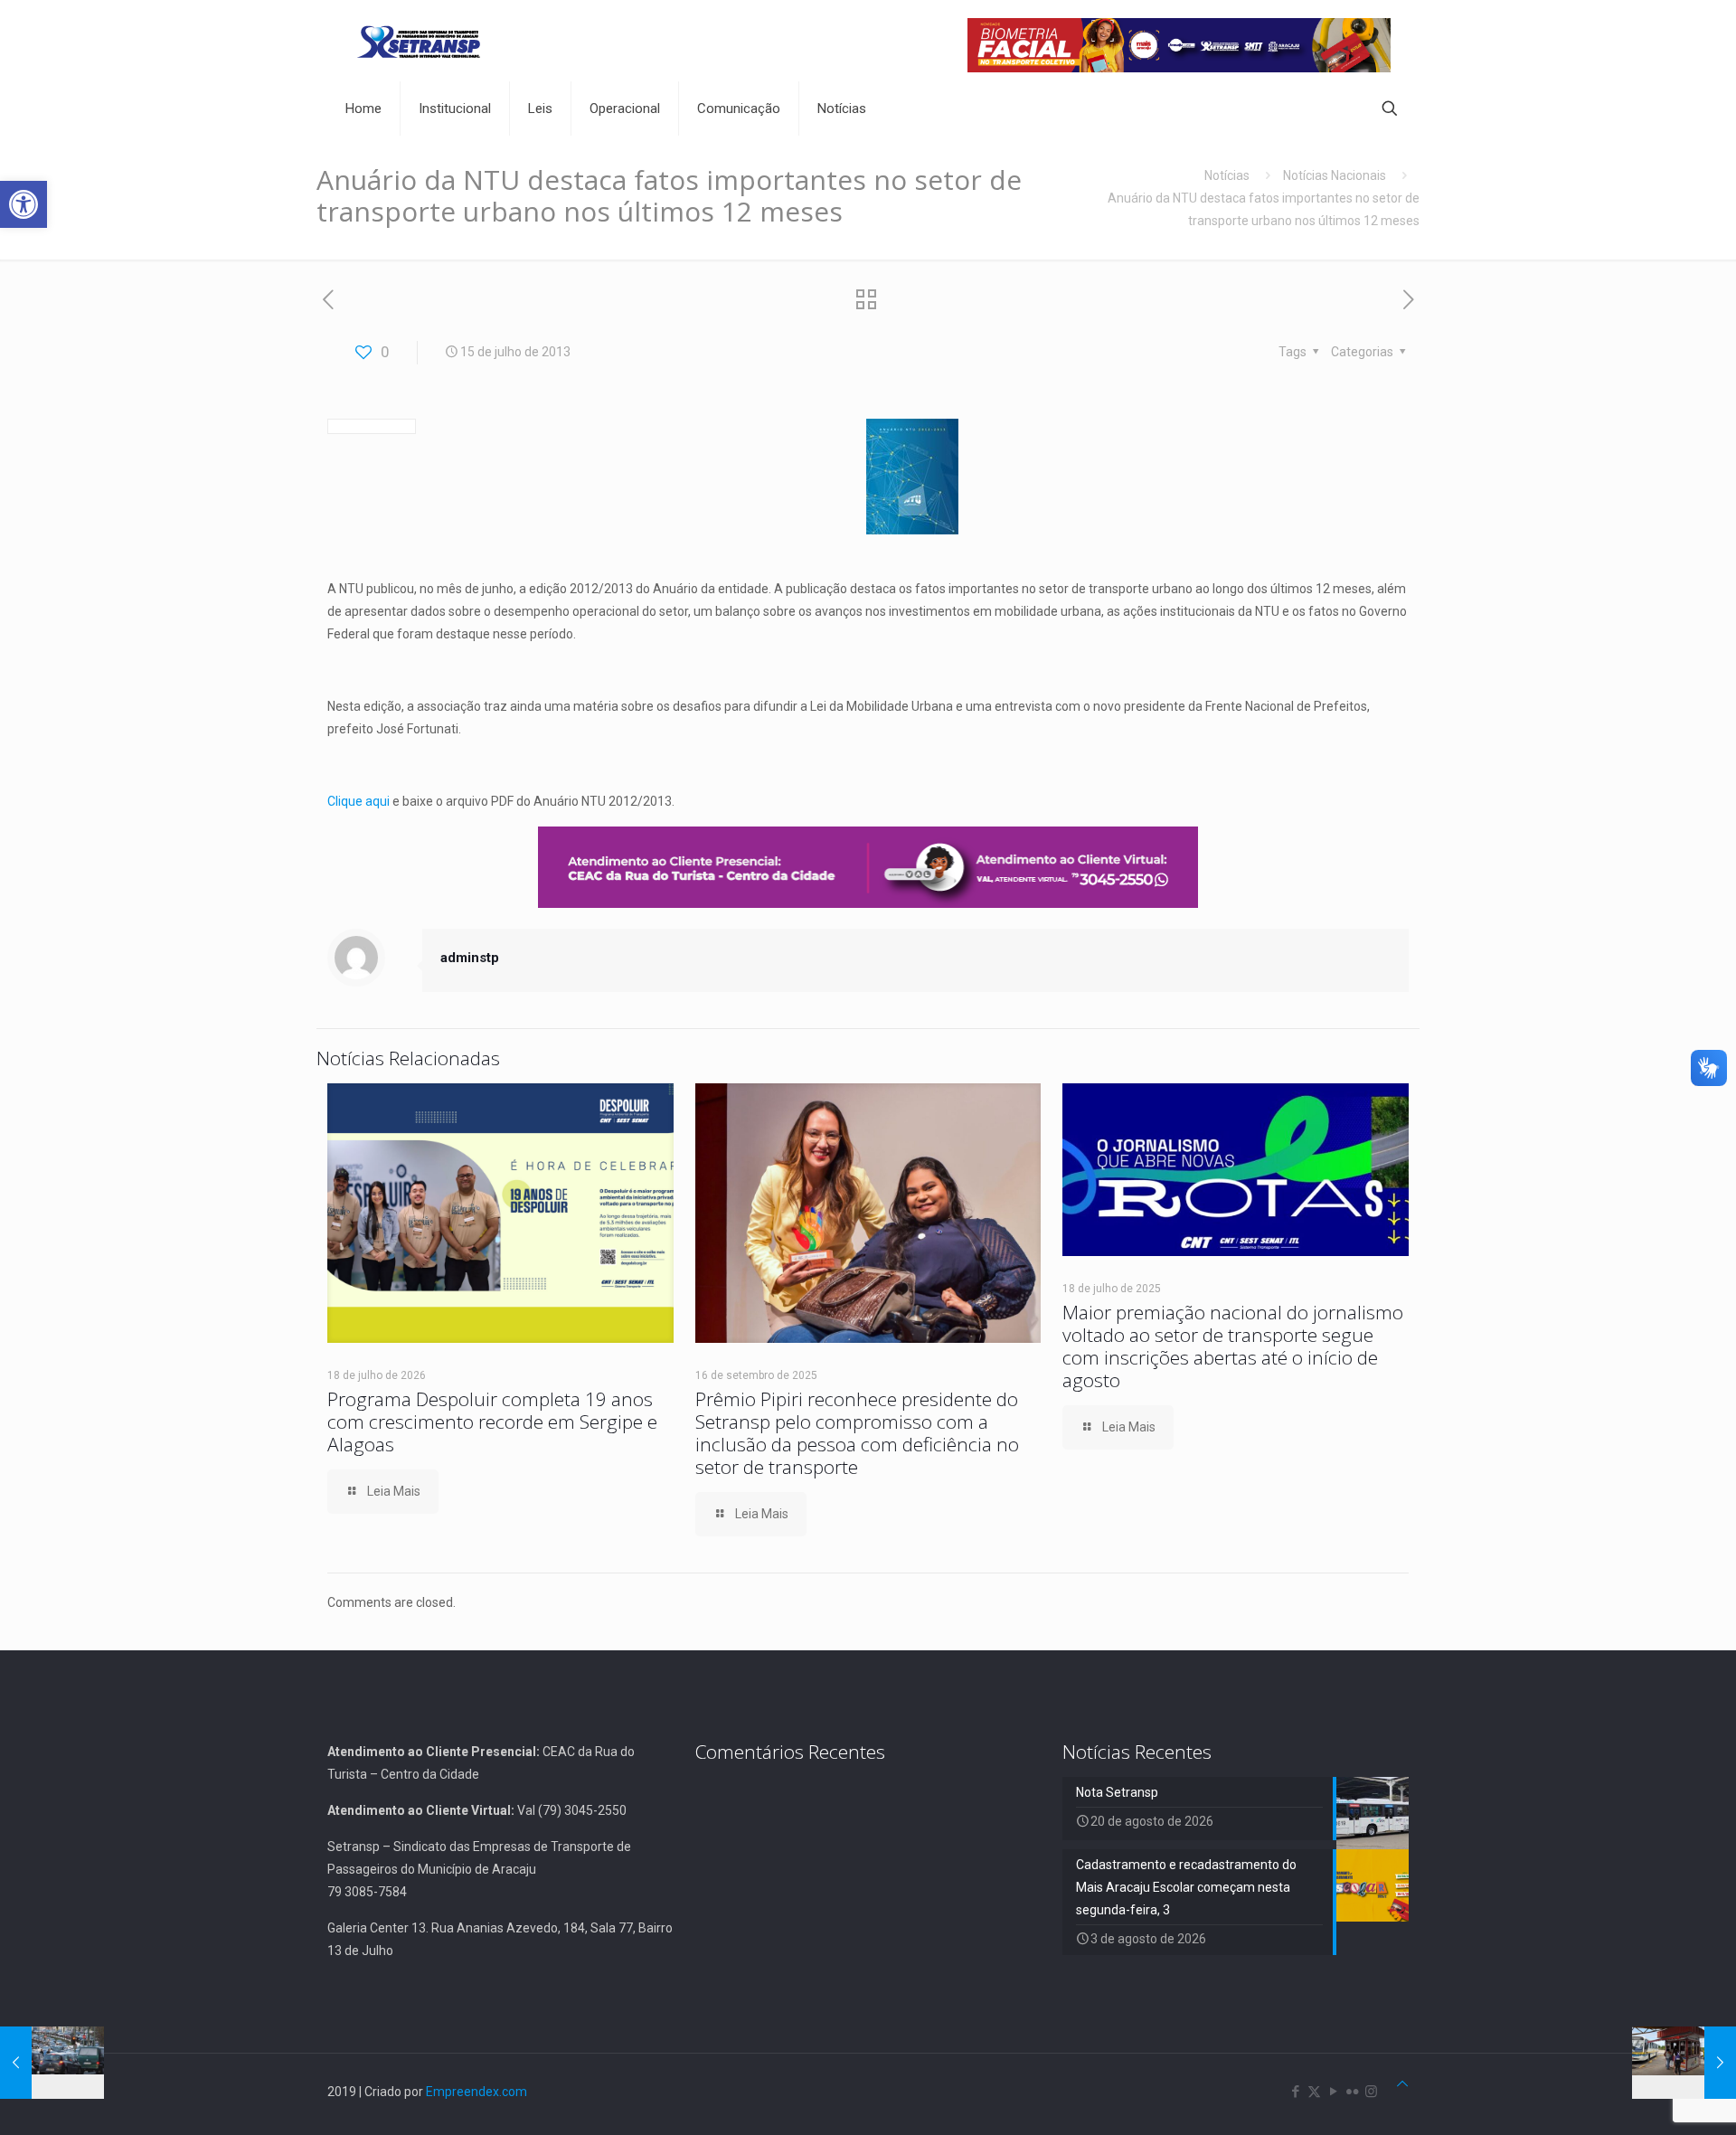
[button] (24, 204)
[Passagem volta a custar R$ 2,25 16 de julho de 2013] (1684, 2063)
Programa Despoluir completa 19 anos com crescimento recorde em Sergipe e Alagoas (492, 1422)
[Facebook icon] (1295, 2092)
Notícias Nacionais (1335, 175)
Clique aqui (359, 801)
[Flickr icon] (1352, 2092)
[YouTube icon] (1333, 2092)
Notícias (1227, 175)
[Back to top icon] (1402, 2084)
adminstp (470, 958)
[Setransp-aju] (419, 41)
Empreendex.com (476, 2092)
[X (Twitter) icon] (1314, 2092)
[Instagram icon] (1371, 2092)
